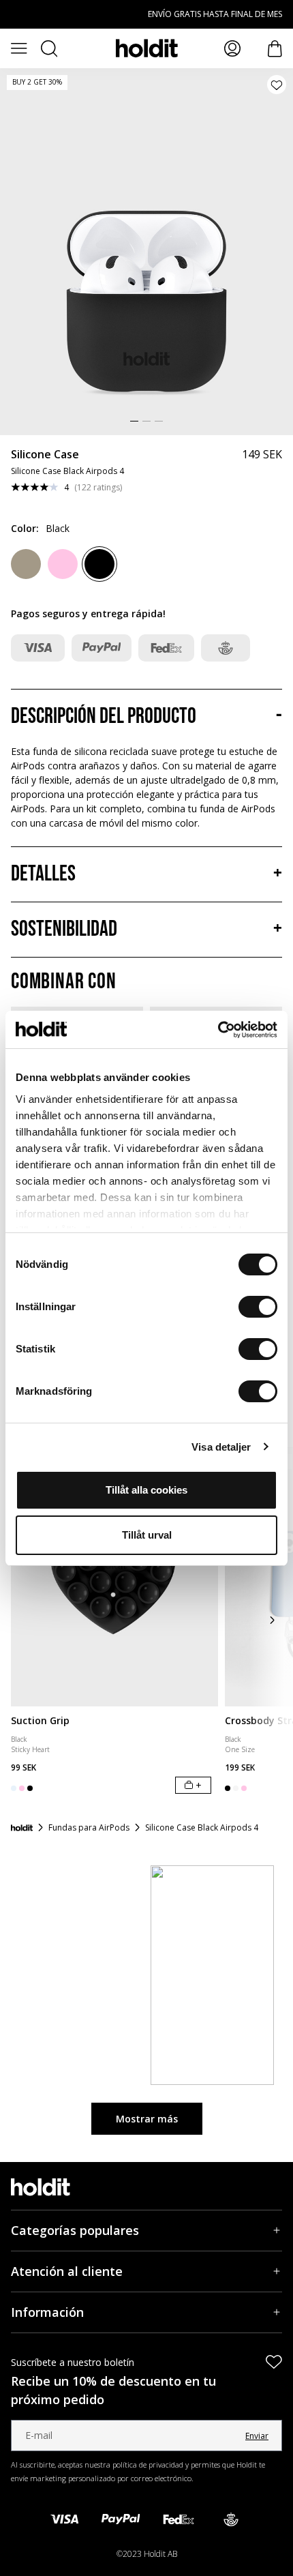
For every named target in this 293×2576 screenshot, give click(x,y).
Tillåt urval (147, 1535)
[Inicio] (22, 1828)
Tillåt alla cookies (146, 1490)
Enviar (257, 2436)
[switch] (258, 1307)
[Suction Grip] (114, 1577)
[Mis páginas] (232, 48)
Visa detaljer (221, 1447)
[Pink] (63, 564)
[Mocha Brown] (26, 564)
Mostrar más (147, 2119)
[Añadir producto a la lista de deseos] (277, 85)
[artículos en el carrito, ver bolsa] (275, 49)
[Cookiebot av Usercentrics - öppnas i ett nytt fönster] (218, 1030)
